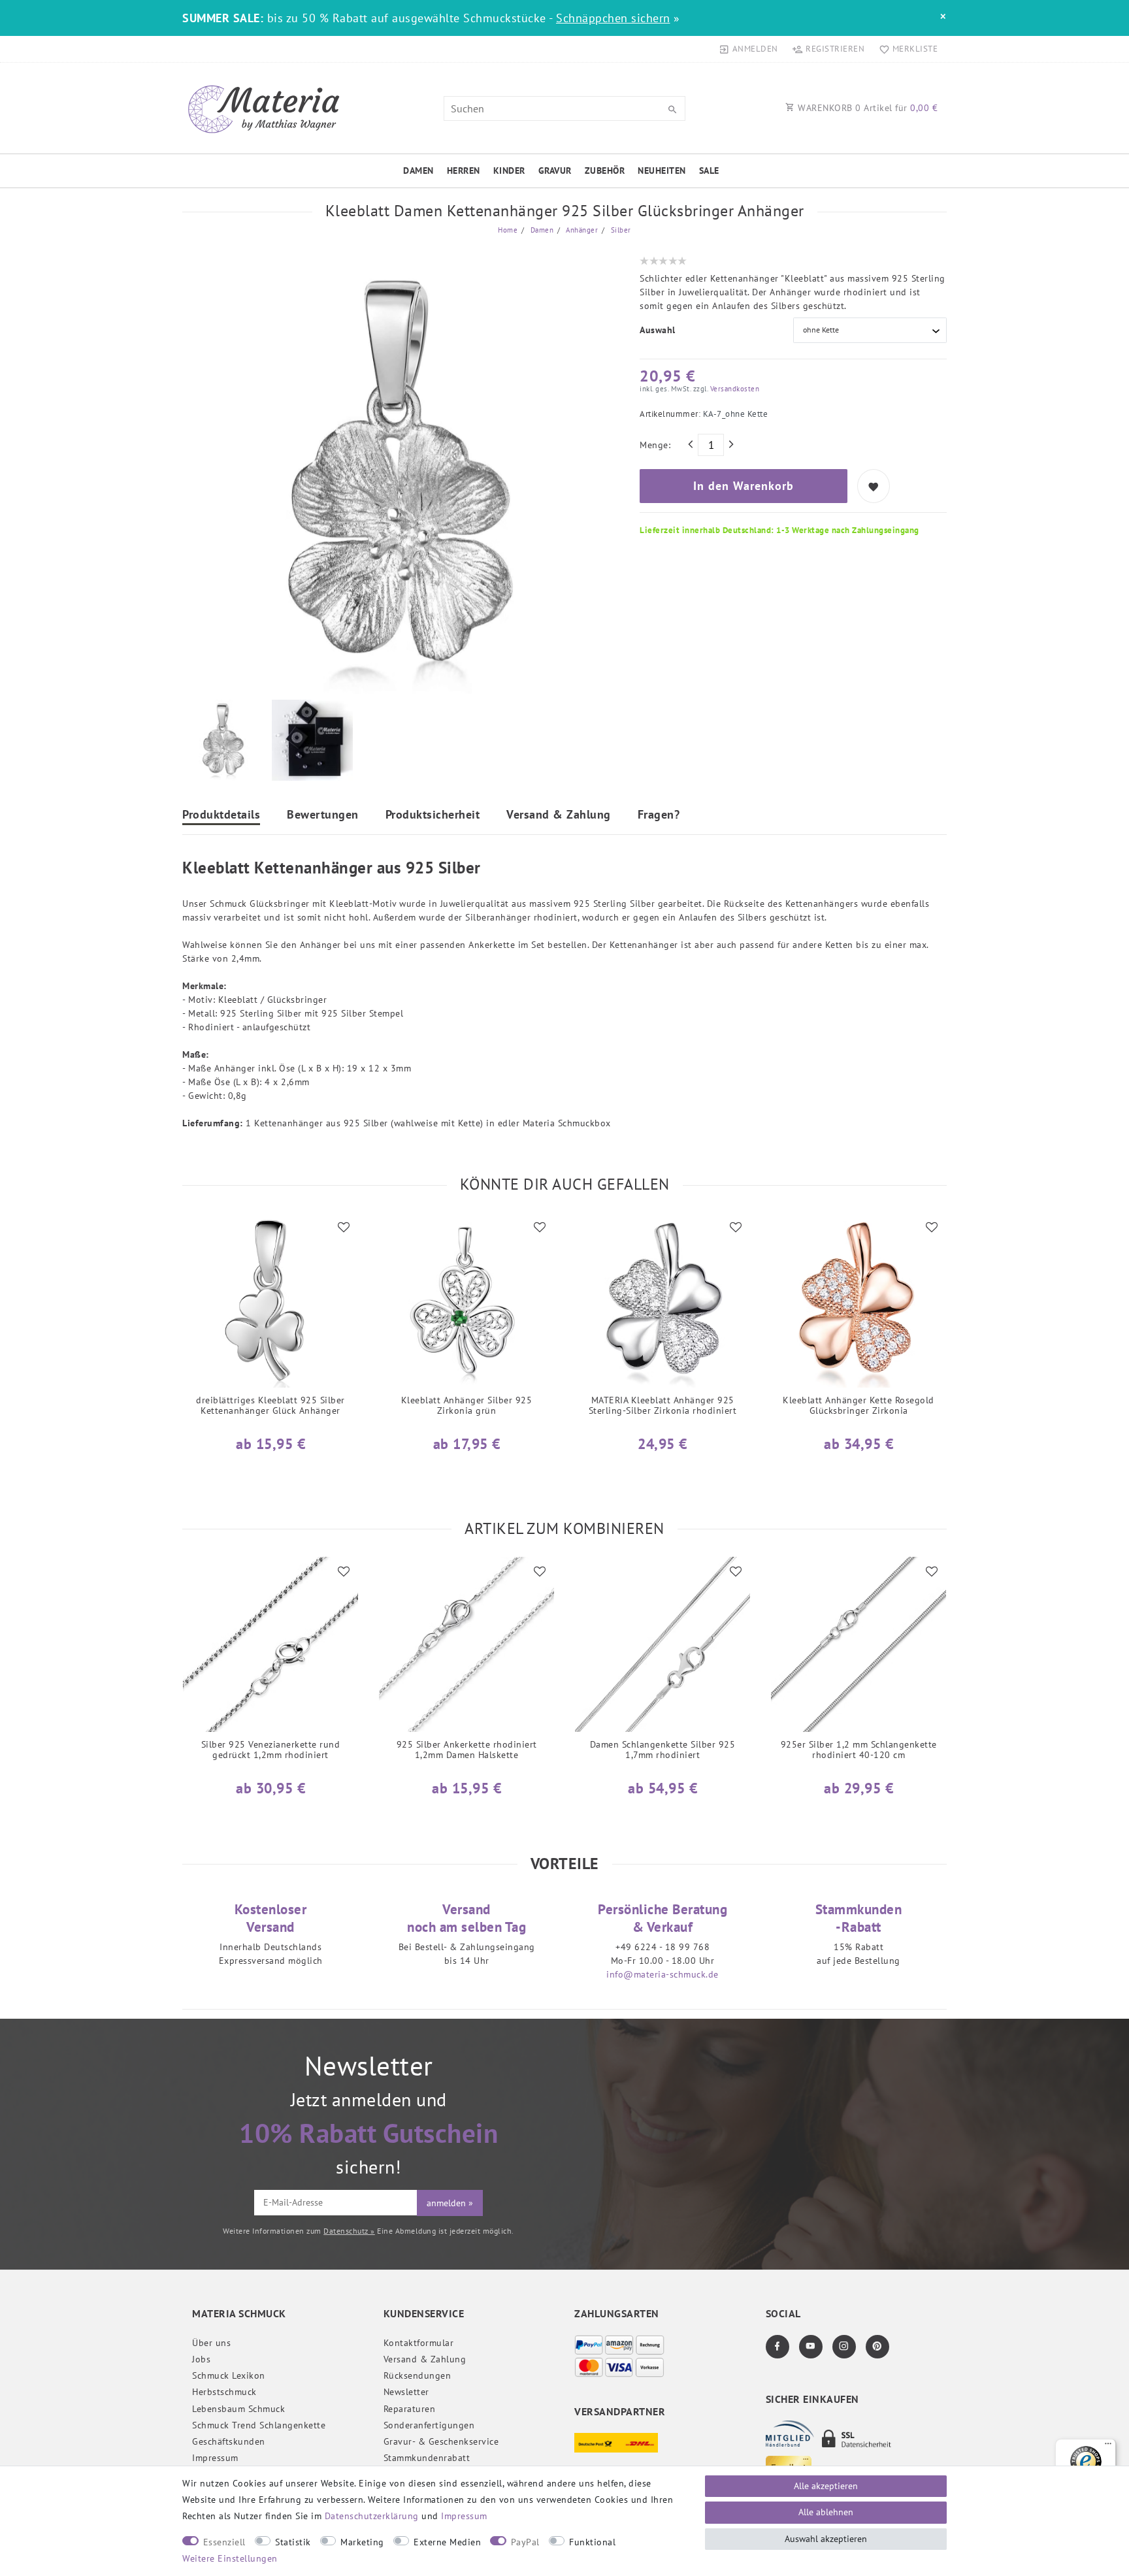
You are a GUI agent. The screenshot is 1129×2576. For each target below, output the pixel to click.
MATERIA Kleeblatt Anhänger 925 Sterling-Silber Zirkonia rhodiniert (663, 1406)
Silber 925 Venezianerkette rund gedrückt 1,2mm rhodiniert (271, 1750)
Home (508, 230)
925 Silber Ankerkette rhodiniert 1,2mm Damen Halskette (467, 1750)
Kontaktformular (419, 2343)
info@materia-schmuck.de (663, 1974)
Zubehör (605, 171)
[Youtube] (811, 2347)
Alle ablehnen (826, 2512)
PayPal (525, 2542)
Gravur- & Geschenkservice (441, 2441)
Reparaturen (410, 2409)
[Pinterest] (877, 2347)
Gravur (555, 171)
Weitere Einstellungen (230, 2558)
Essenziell (224, 2542)
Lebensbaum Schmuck (238, 2409)
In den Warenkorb (744, 486)
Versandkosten (733, 389)
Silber (620, 230)
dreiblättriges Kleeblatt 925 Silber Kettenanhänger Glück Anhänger (270, 1406)
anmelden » (450, 2203)
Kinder (509, 171)
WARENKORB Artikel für (867, 108)
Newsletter (406, 2392)
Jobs (201, 2359)
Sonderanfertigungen (429, 2425)
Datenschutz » (349, 2231)
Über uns (211, 2343)
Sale (709, 171)
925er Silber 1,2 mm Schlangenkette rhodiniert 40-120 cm (859, 1750)
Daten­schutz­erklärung (372, 2516)
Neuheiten (662, 171)
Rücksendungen (417, 2375)
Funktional (592, 2542)
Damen (418, 171)
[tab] (221, 816)
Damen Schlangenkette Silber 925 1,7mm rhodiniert (663, 1750)
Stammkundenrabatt (427, 2458)
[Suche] (672, 110)
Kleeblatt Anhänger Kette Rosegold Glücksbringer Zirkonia (859, 1406)
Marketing (362, 2542)
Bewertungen (323, 815)
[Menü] (1108, 2447)
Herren (464, 171)
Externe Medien (447, 2542)
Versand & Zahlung (559, 815)
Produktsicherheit (433, 815)
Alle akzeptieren (826, 2486)
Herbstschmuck (224, 2392)
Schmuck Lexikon (229, 2375)
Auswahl (658, 330)
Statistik (293, 2542)
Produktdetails (221, 815)
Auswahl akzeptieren (826, 2539)
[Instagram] (844, 2347)
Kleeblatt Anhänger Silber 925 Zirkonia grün (467, 1406)
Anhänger (581, 230)
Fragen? (659, 815)
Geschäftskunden (229, 2441)
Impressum (215, 2458)
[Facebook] (777, 2347)
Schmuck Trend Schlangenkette (259, 2425)
